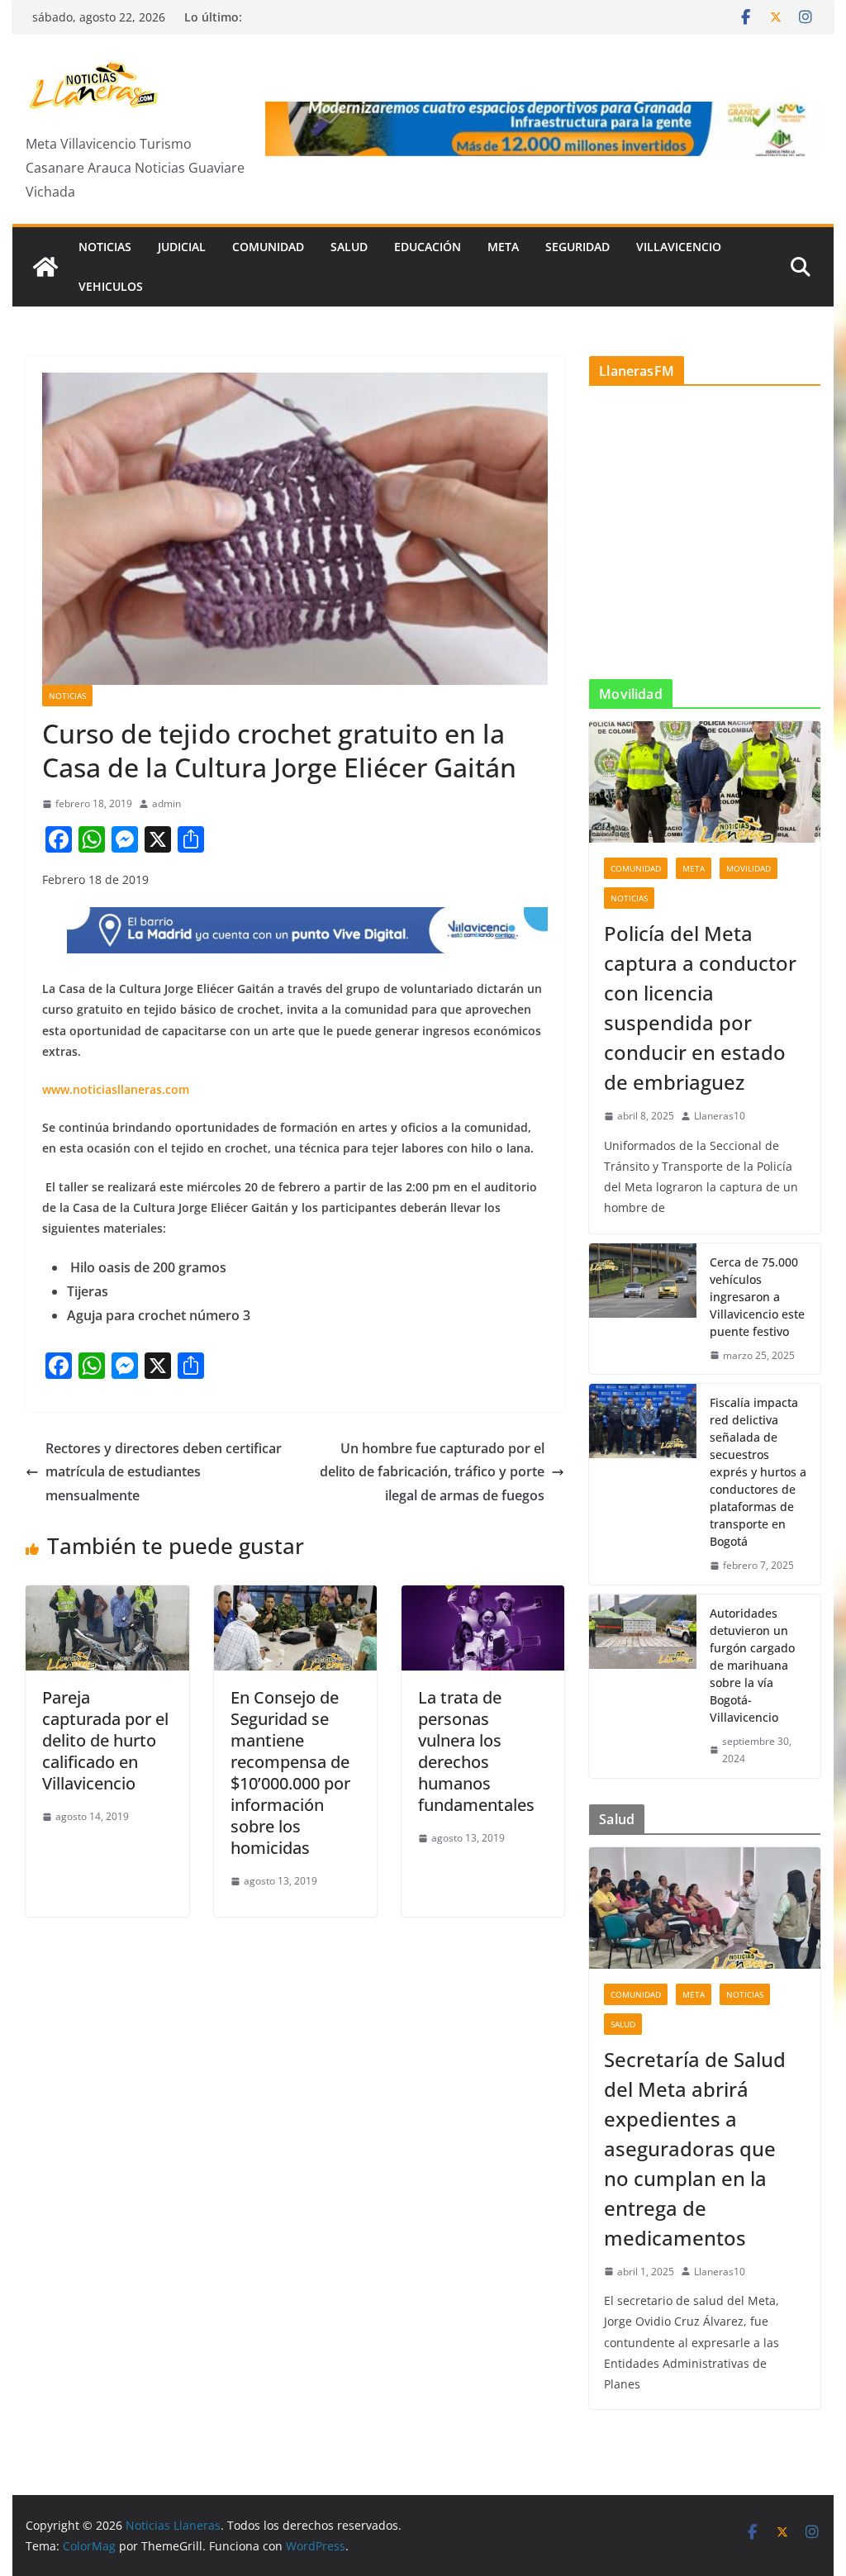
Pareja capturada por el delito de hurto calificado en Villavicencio (105, 1740)
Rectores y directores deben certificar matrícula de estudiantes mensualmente (164, 1472)
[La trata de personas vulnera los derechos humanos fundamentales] (483, 1597)
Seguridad (577, 247)
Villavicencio (679, 247)
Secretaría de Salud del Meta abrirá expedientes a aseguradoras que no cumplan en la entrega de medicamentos (695, 2148)
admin (166, 803)
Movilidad (749, 868)
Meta (503, 247)
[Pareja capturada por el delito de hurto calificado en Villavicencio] (107, 1597)
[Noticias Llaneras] (45, 267)
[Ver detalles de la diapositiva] (543, 128)
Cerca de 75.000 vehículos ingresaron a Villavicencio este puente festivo (757, 1297)
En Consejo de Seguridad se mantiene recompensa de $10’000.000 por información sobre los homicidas (290, 1773)
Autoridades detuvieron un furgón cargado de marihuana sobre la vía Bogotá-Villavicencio (752, 1665)
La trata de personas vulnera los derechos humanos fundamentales (476, 1751)
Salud (349, 247)
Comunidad (268, 247)
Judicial (182, 247)
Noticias (105, 247)
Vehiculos (111, 286)
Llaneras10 (720, 1116)
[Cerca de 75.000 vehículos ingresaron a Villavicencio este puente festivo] (643, 1309)
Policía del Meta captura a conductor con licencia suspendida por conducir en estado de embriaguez (700, 1008)
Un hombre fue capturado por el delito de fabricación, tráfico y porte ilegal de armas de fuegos (432, 1472)
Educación (428, 247)
